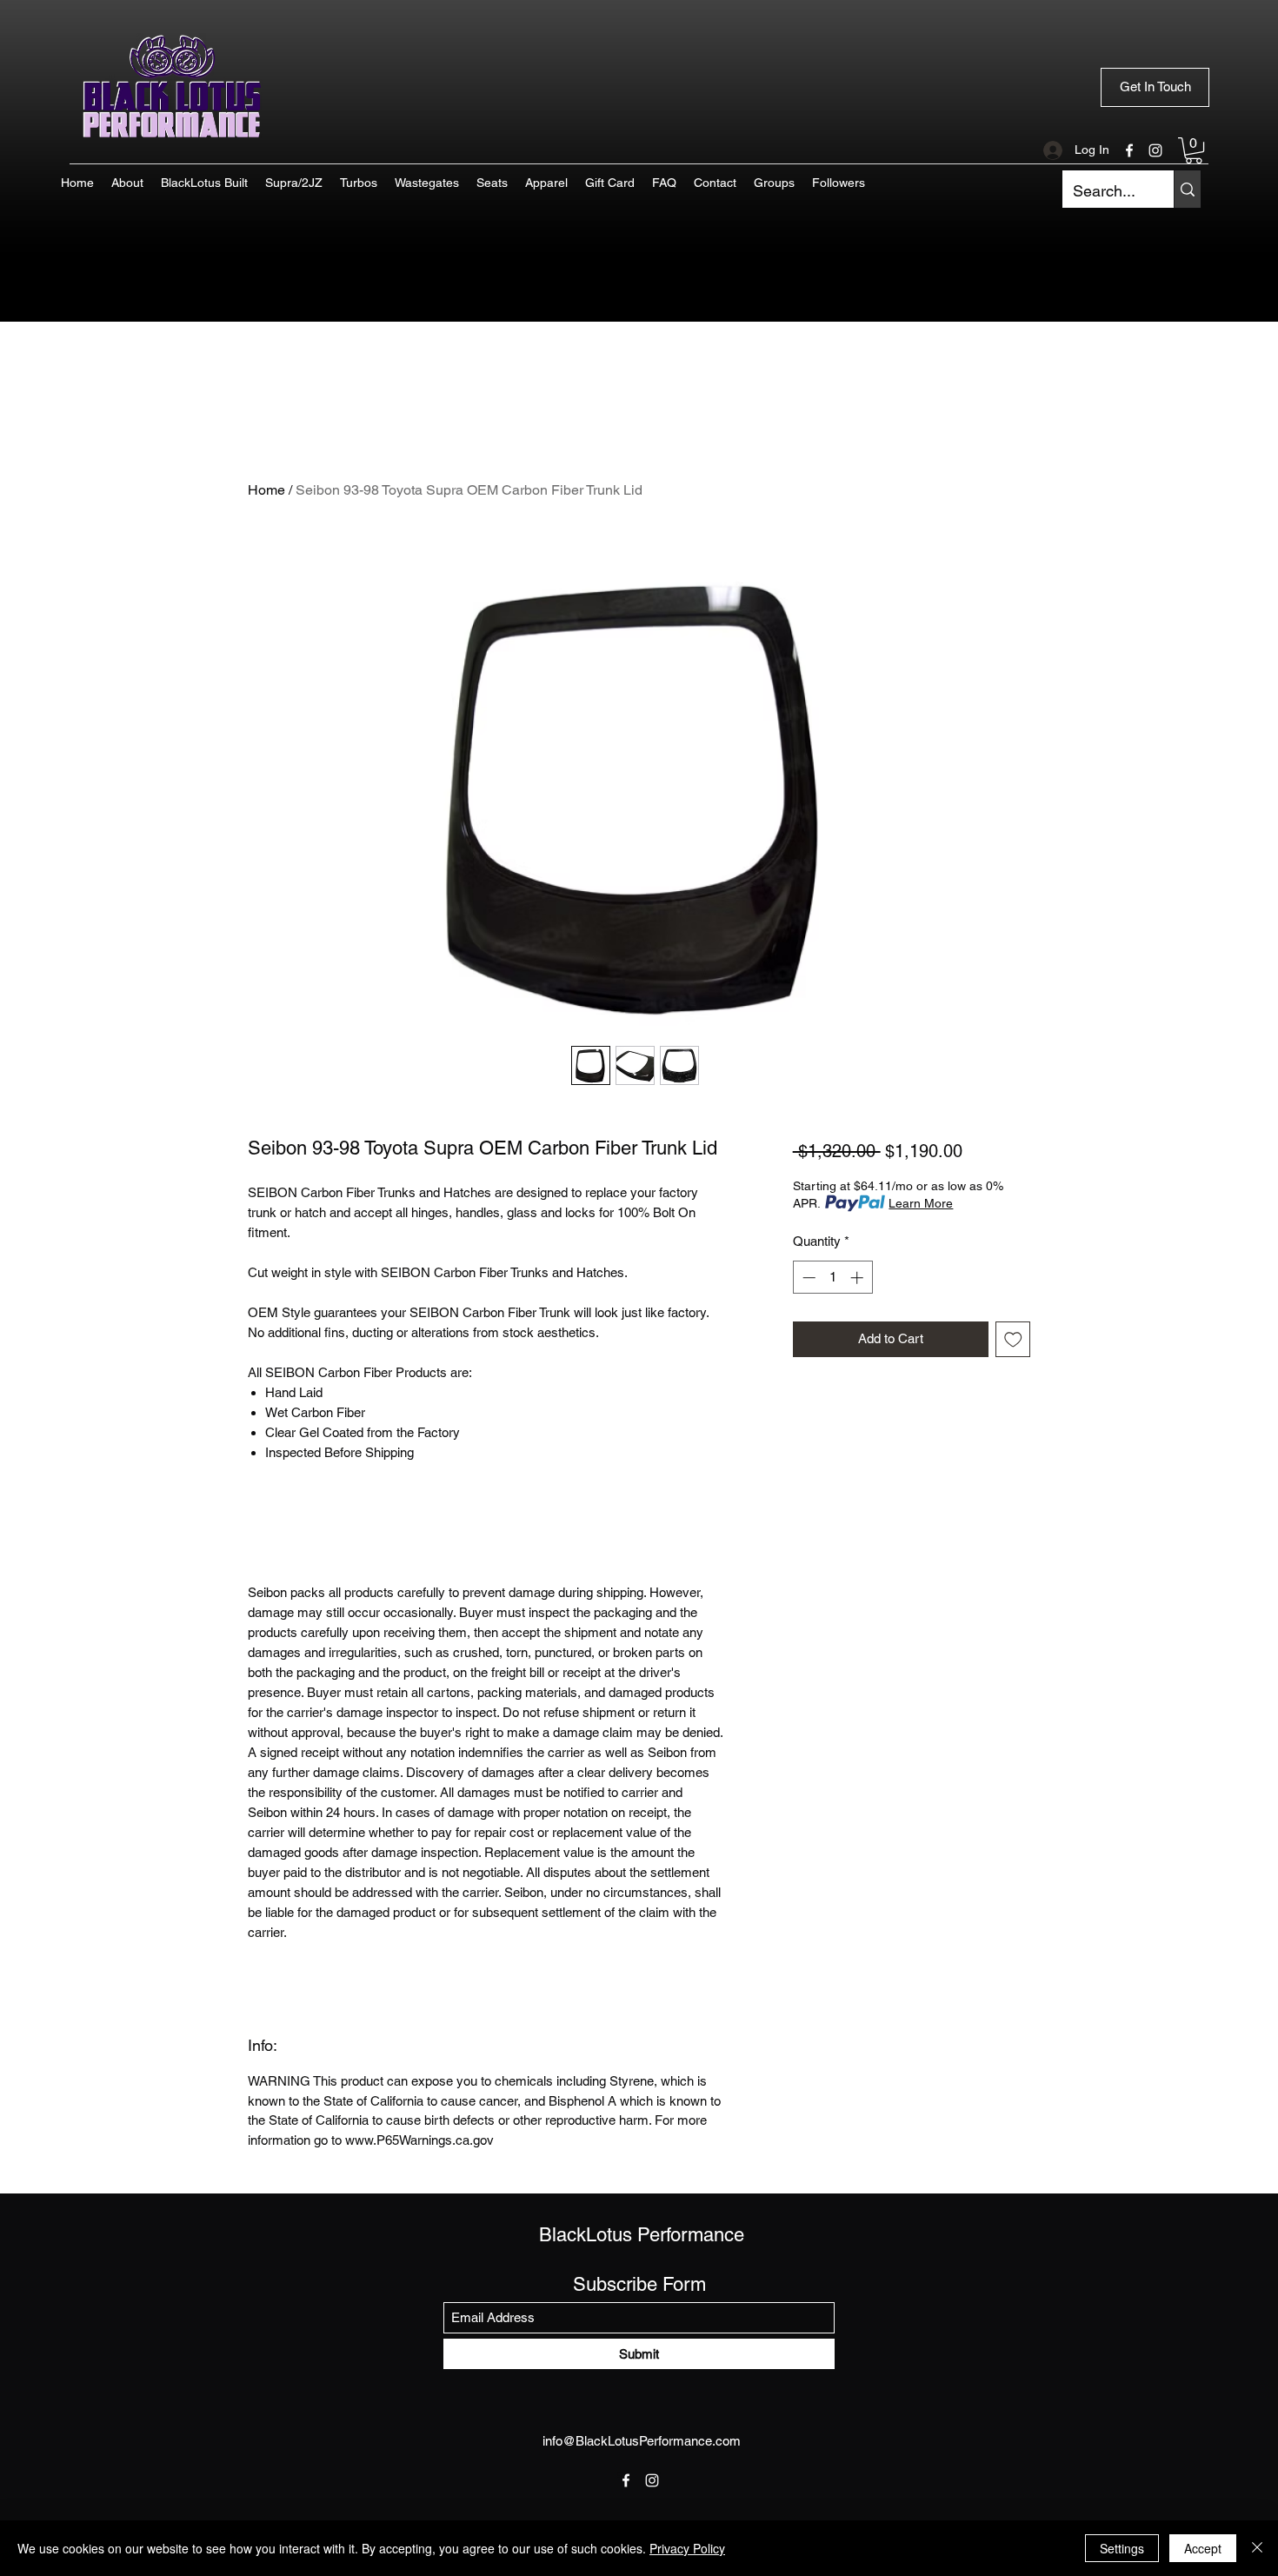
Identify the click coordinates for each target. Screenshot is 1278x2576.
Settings (1122, 2548)
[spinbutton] (832, 1278)
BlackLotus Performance (642, 2235)
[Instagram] (1155, 150)
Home (266, 490)
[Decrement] (807, 1278)
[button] (1194, 150)
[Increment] (859, 1278)
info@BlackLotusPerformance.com (642, 2441)
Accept (1203, 2548)
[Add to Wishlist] (1013, 1339)
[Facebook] (1129, 150)
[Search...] (1187, 189)
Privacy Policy (687, 2548)
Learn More (921, 1203)
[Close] (1257, 2548)
